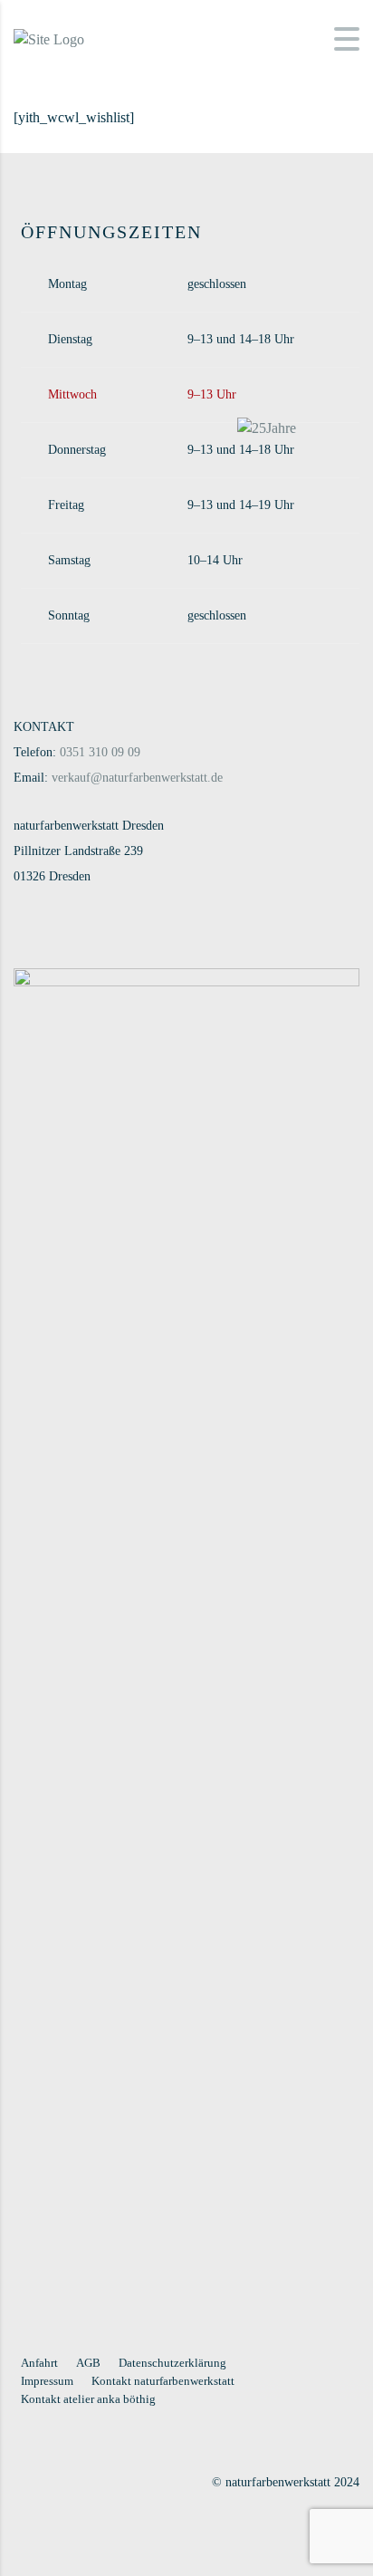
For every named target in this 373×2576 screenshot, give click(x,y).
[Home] (49, 38)
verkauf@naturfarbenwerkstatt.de (137, 778)
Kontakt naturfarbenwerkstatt (163, 2381)
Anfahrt (39, 2363)
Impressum (47, 2381)
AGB (88, 2363)
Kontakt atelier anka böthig (88, 2399)
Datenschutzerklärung (172, 2363)
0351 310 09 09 (100, 752)
